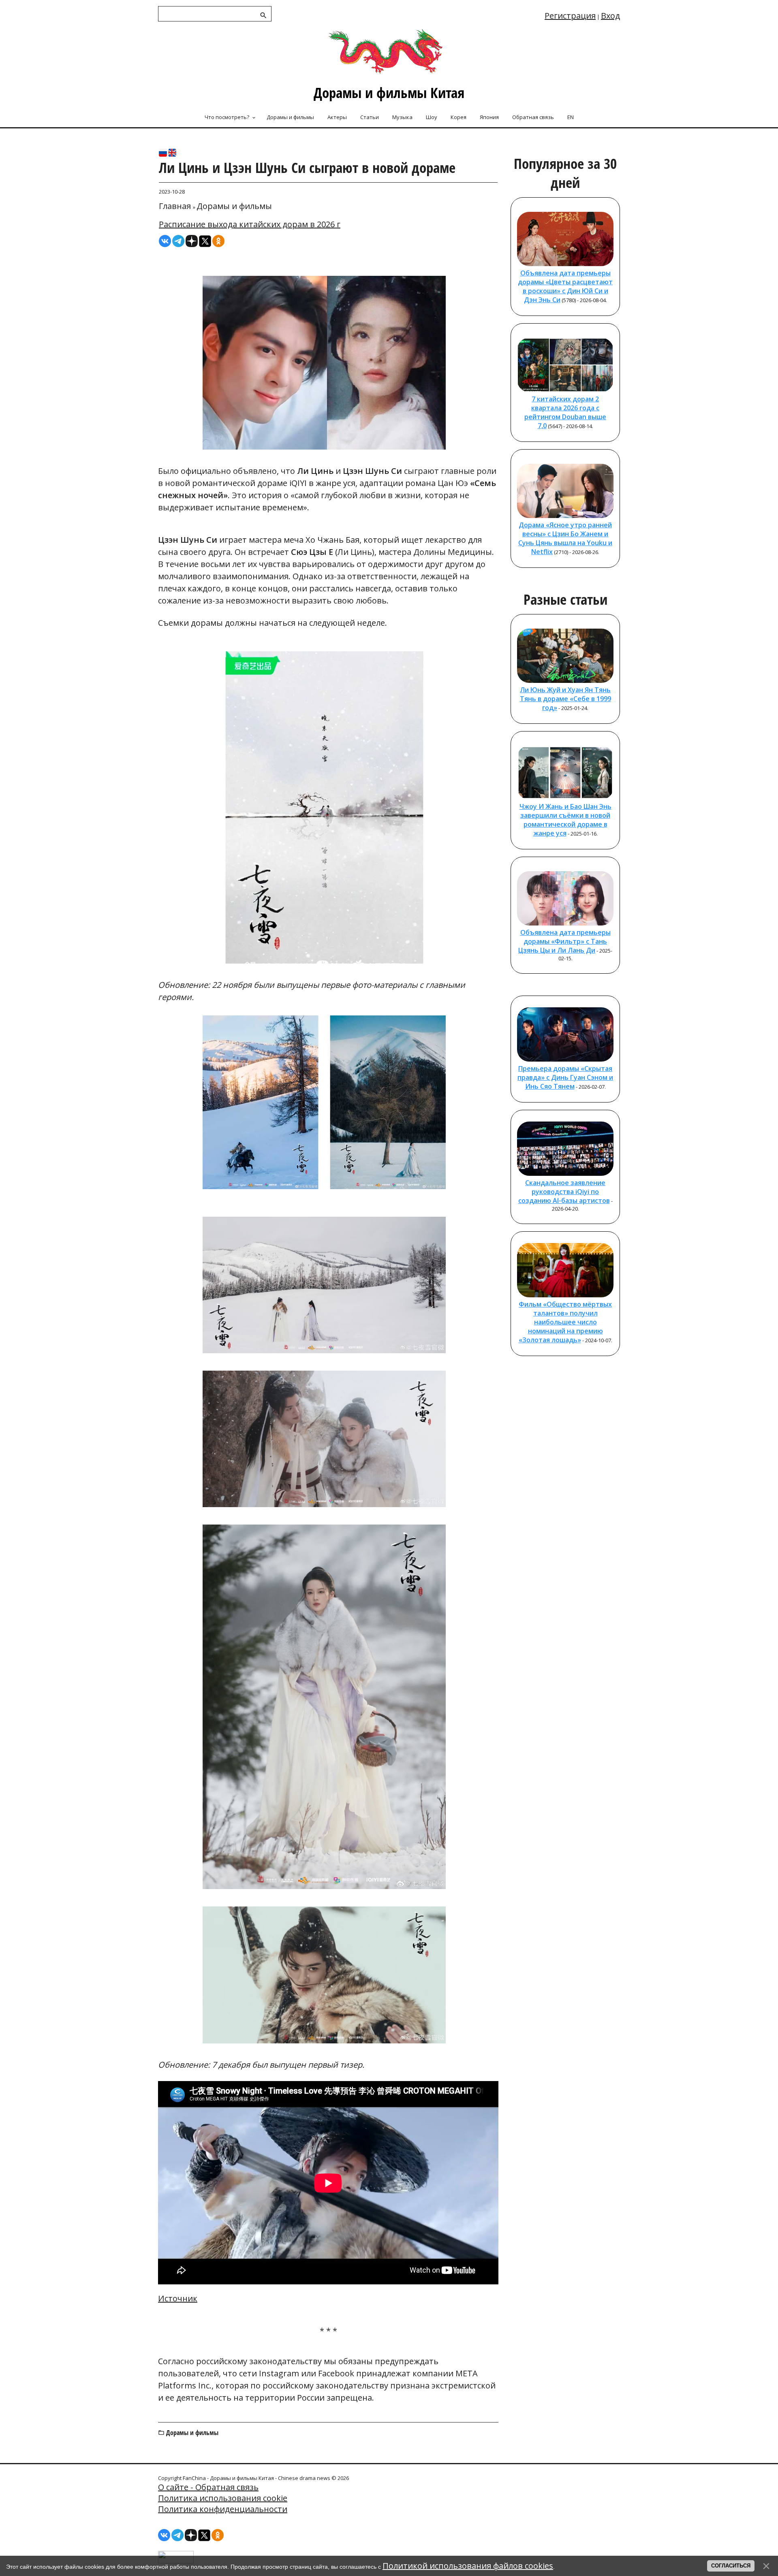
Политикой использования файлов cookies (468, 2566)
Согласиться (731, 2566)
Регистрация (570, 16)
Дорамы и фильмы (234, 206)
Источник (178, 2298)
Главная (175, 206)
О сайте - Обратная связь (208, 2487)
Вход (610, 16)
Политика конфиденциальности (223, 2509)
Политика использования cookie (223, 2498)
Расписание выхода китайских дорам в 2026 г (250, 224)
